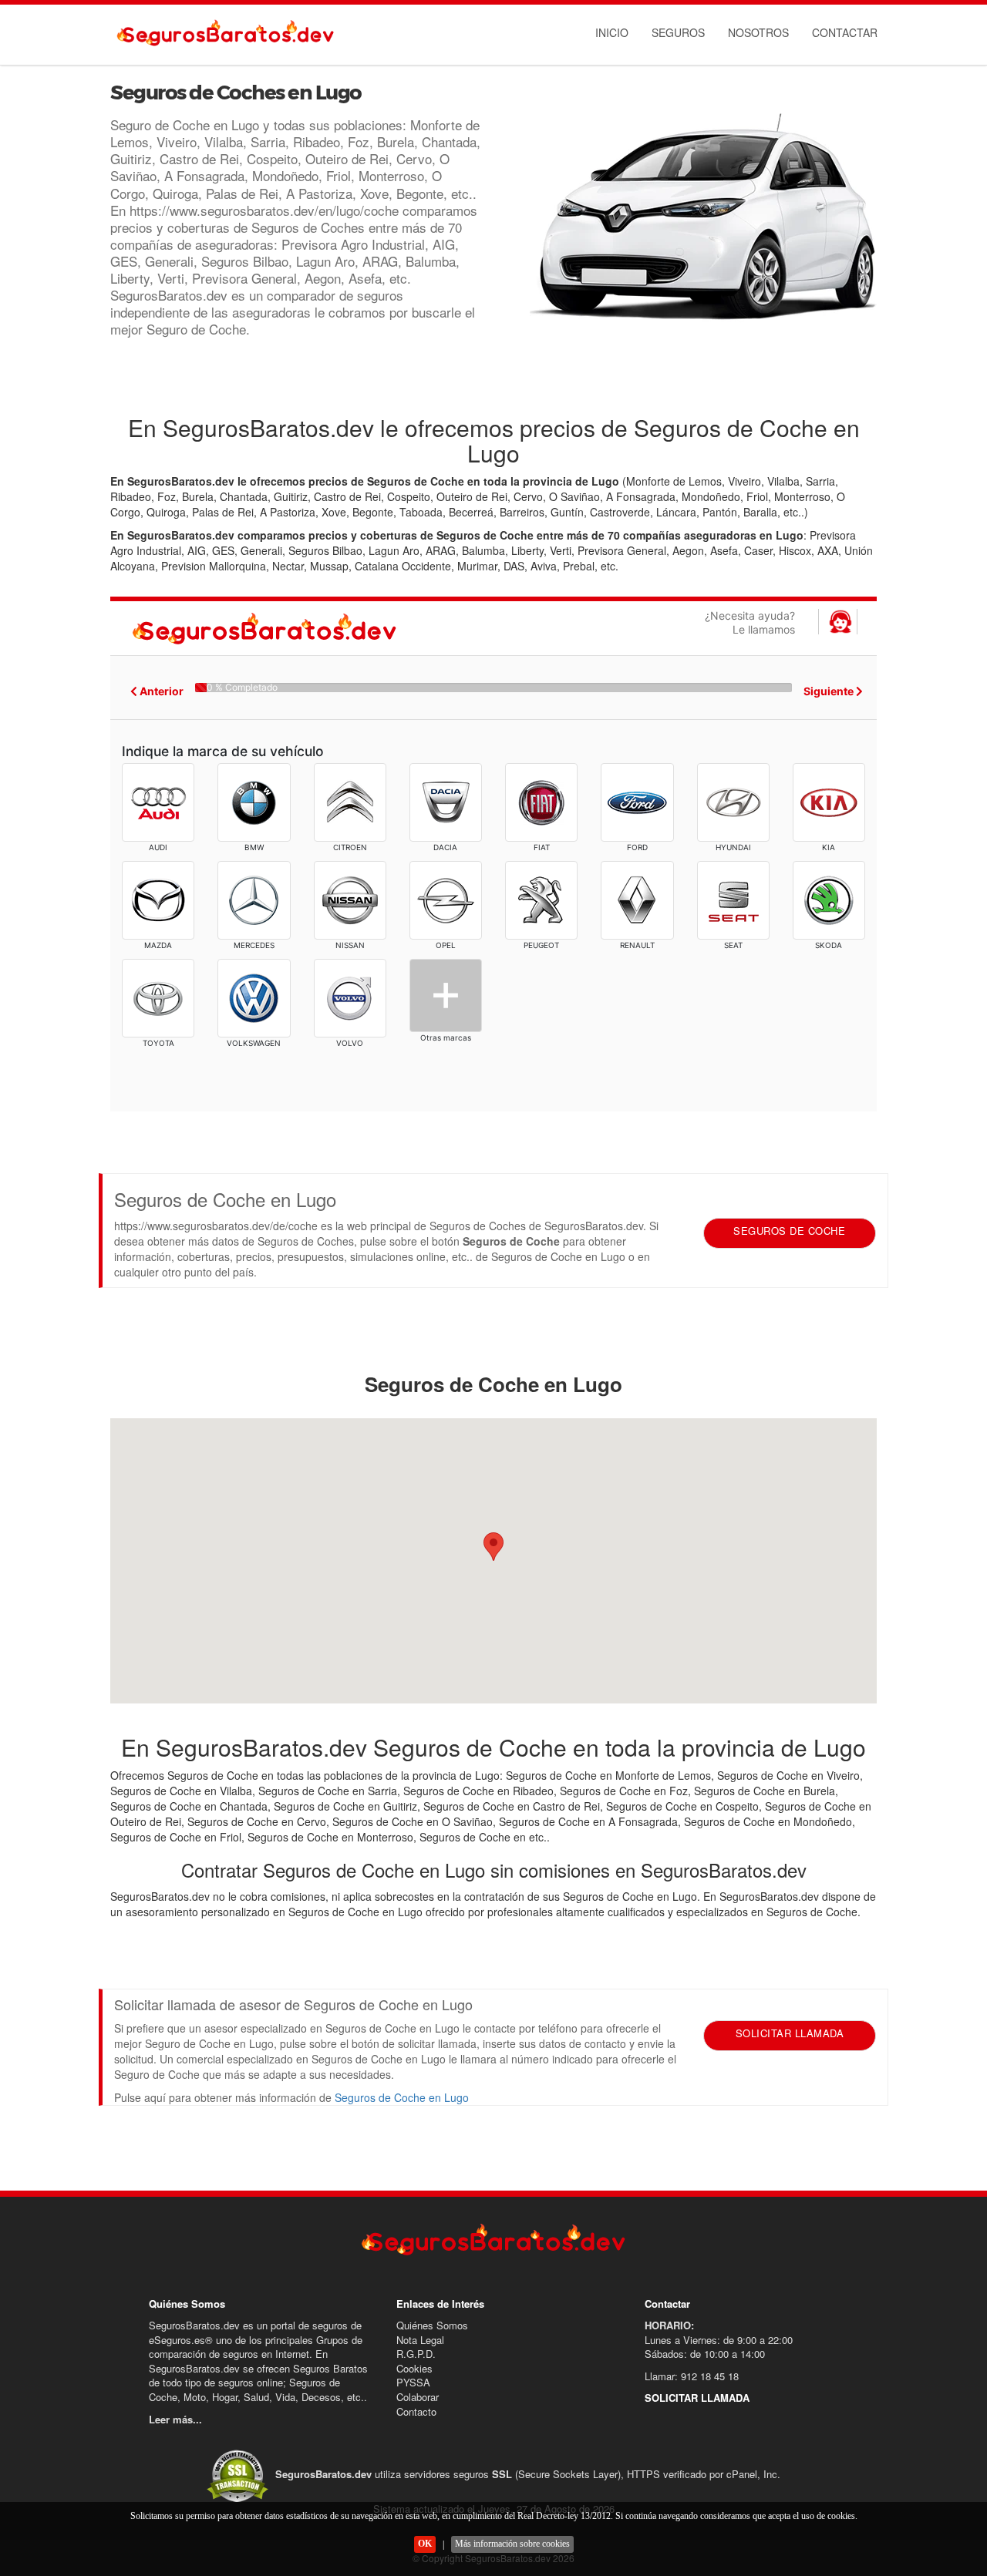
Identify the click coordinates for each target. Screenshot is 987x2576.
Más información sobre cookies (512, 2544)
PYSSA (413, 2382)
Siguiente (830, 691)
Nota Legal (420, 2340)
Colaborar (418, 2397)
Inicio (612, 32)
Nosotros (758, 32)
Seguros (678, 32)
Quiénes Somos (432, 2325)
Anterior (160, 691)
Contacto (416, 2411)
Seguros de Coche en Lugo (402, 2097)
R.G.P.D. (416, 2354)
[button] (493, 1547)
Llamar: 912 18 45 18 (692, 2376)
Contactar (845, 32)
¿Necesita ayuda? (750, 622)
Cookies (414, 2368)
